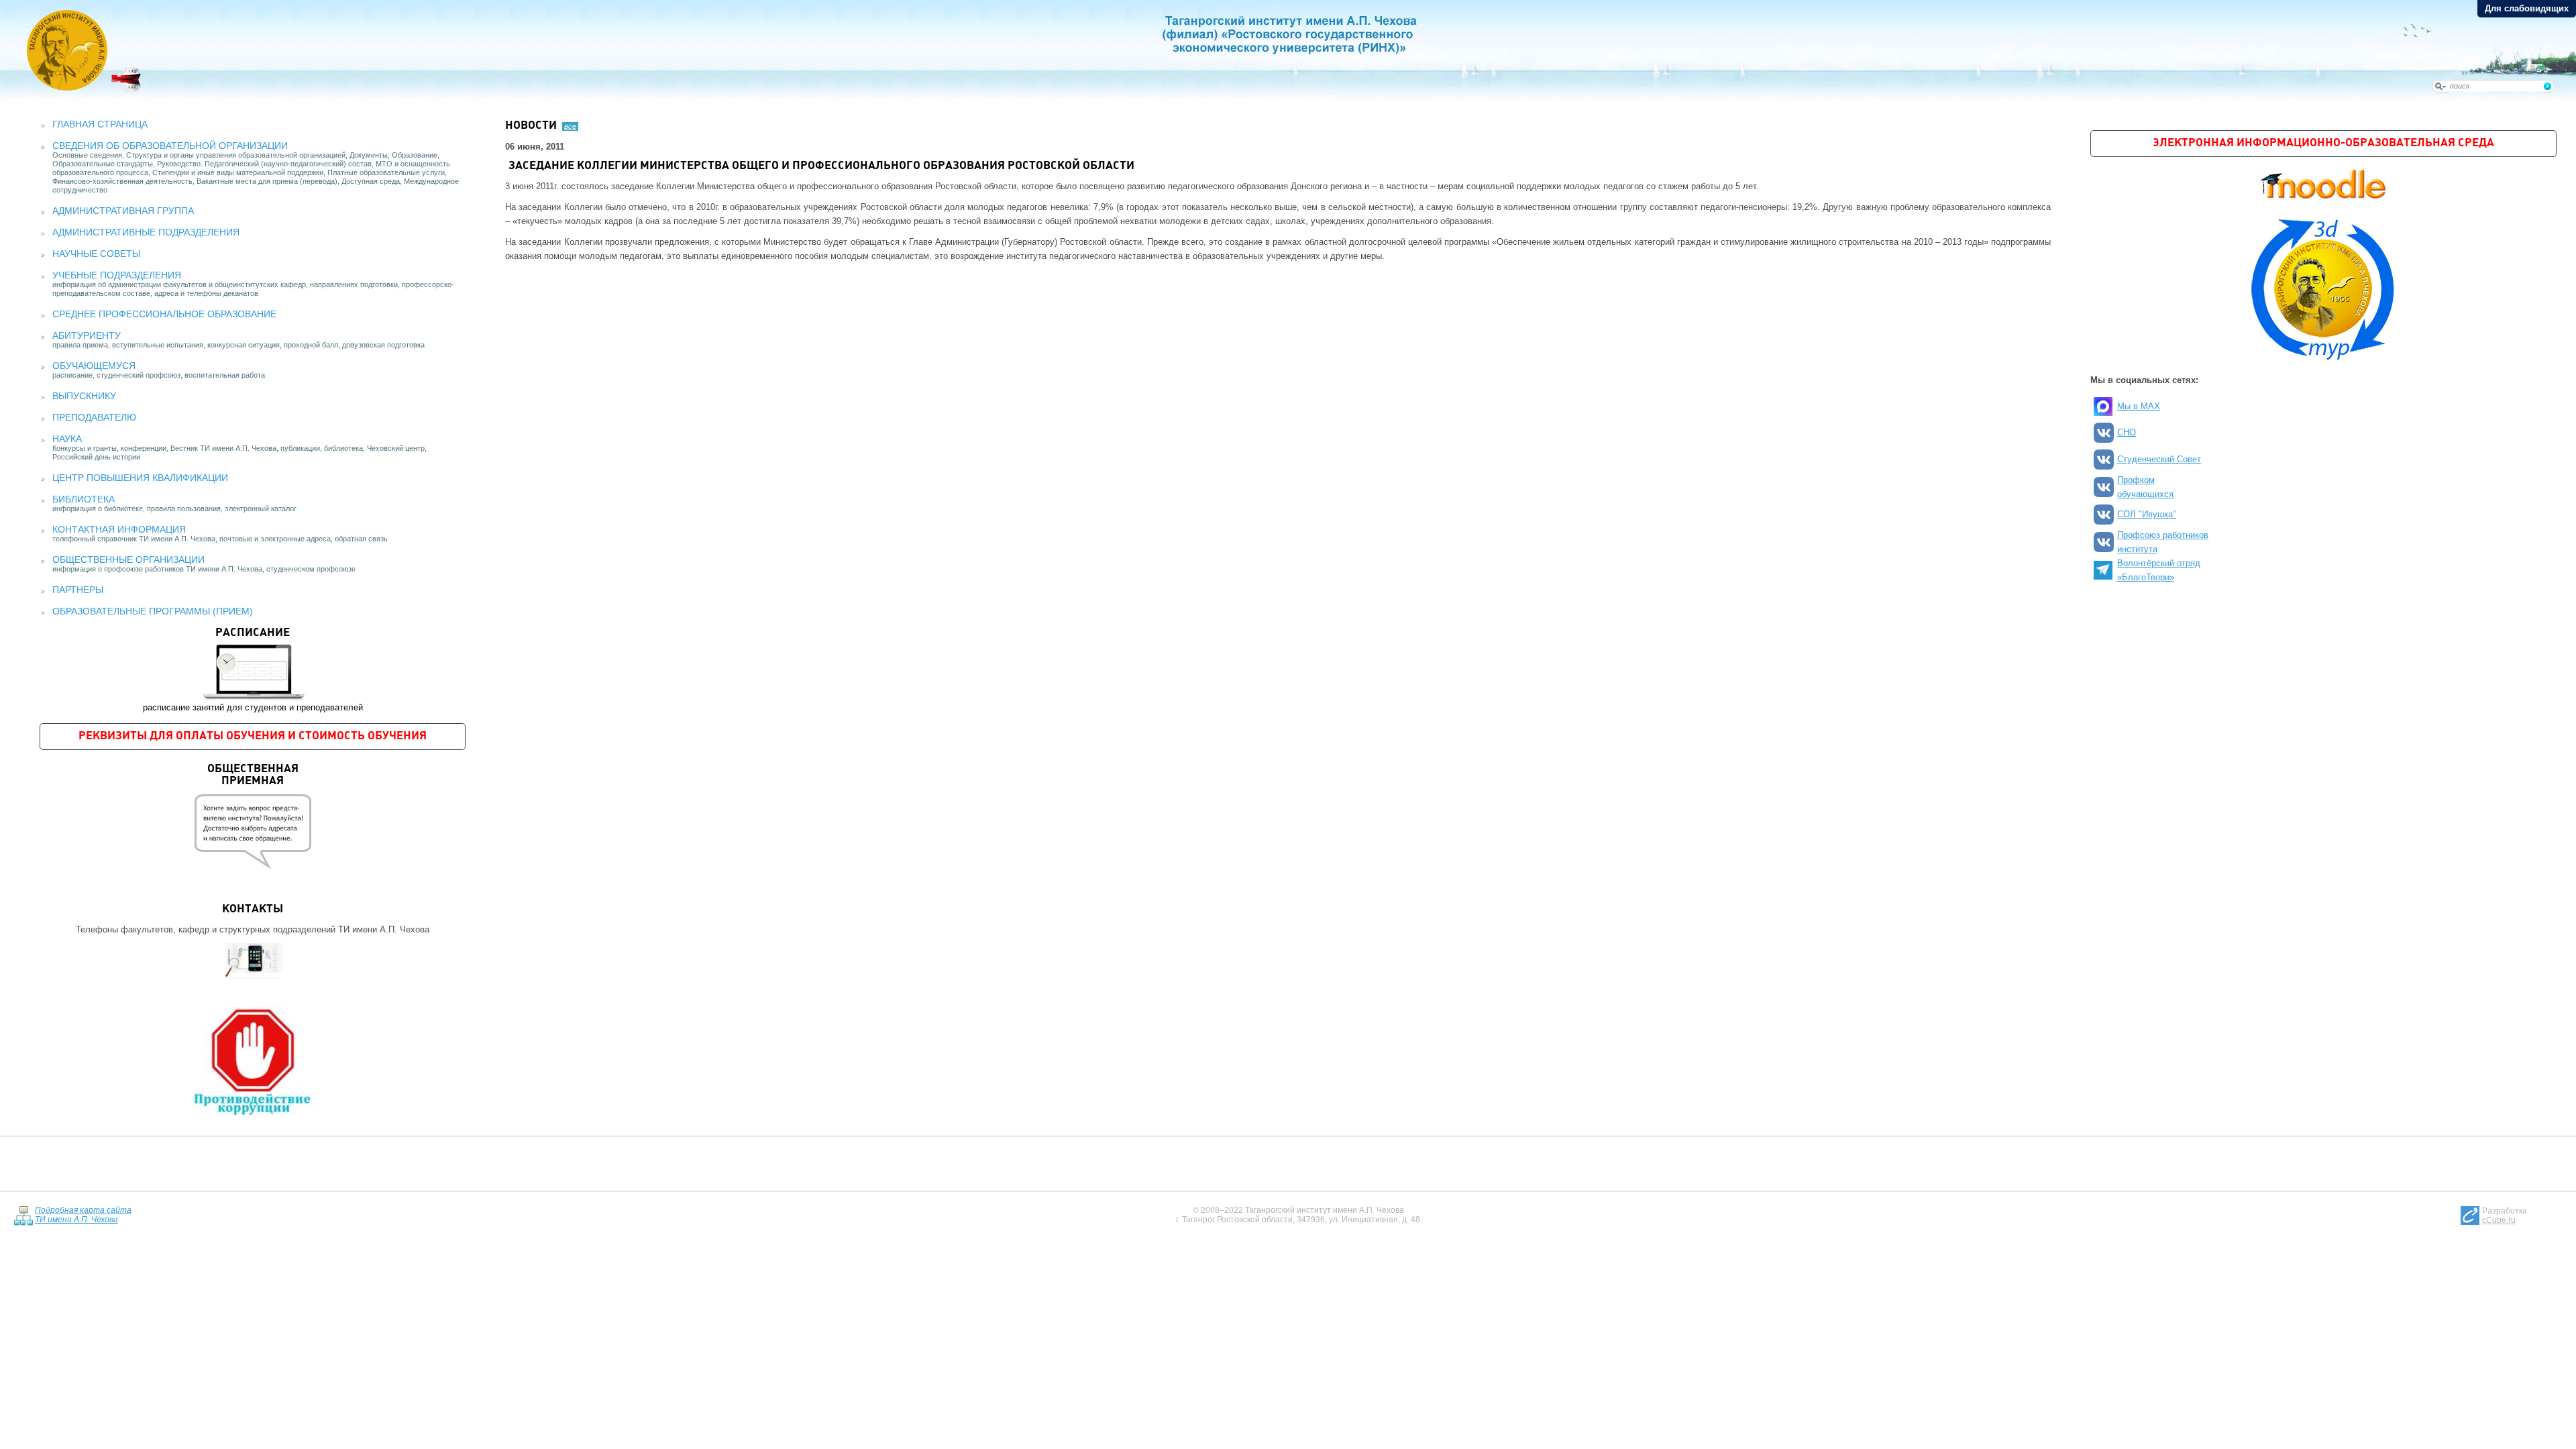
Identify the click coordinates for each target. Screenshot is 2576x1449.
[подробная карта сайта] (23, 1215)
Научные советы (96, 254)
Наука (67, 439)
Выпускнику (84, 396)
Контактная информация (119, 529)
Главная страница (100, 124)
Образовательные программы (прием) (153, 611)
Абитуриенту (87, 335)
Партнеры (78, 590)
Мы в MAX (2139, 406)
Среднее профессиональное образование (164, 314)
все (570, 126)
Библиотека (84, 499)
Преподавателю (94, 417)
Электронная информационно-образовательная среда (2323, 143)
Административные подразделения (146, 232)
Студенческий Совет (2159, 459)
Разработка (2505, 1216)
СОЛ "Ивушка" (2147, 514)
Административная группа (123, 211)
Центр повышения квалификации (140, 478)
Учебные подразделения (117, 275)
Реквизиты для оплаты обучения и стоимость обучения (253, 736)
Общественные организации (128, 559)
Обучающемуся (94, 366)
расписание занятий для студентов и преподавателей (253, 670)
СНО (2127, 432)
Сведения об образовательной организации (170, 146)
